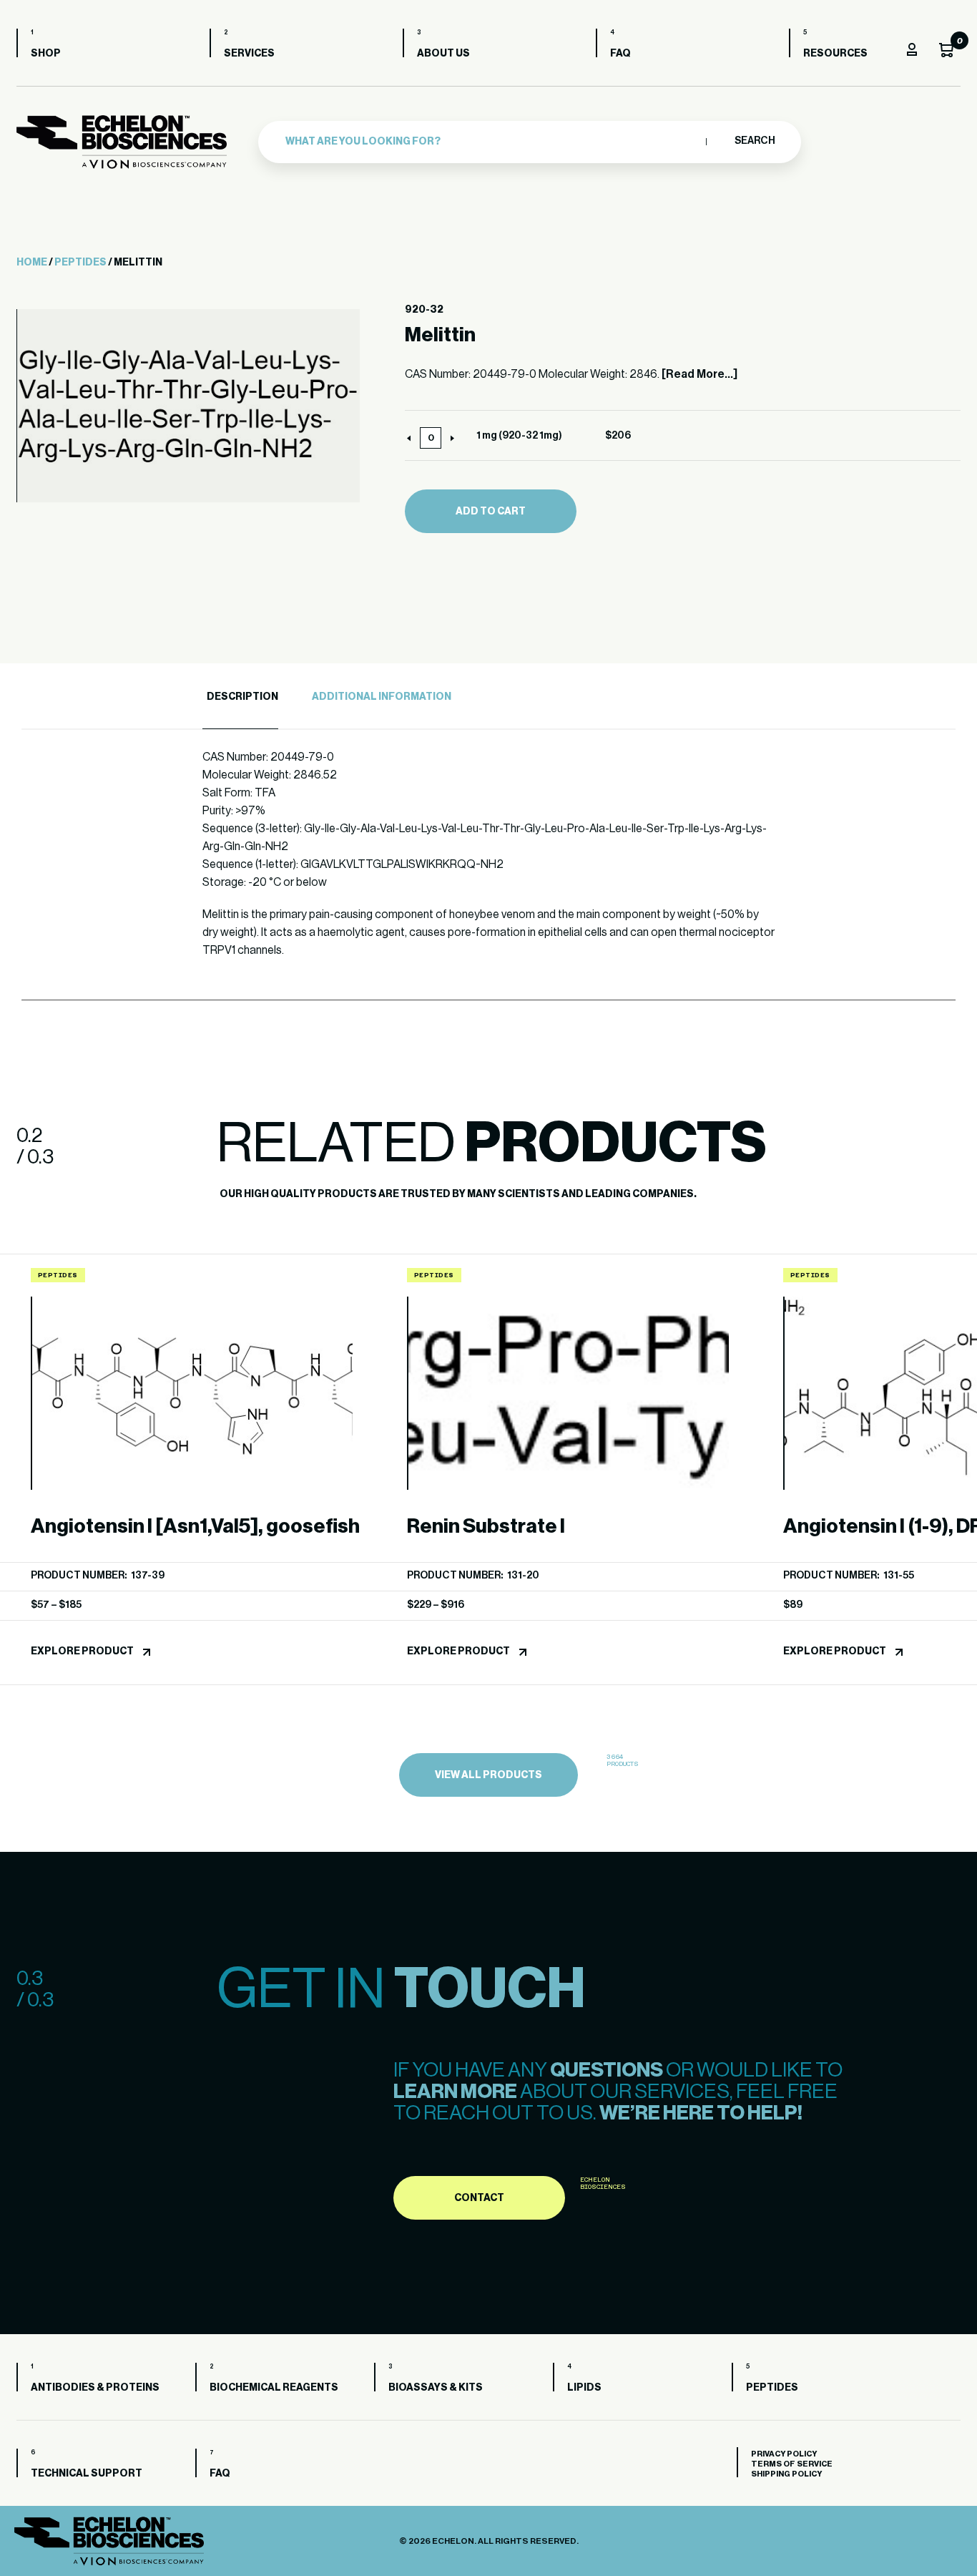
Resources (835, 54)
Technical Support (87, 2474)
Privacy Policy (784, 2454)
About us (443, 54)
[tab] (240, 697)
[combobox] (492, 142)
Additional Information (382, 697)
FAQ (620, 54)
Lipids (584, 2388)
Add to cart (491, 512)
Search (754, 141)
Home (32, 263)
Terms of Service (792, 2464)
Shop (46, 54)
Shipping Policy (786, 2474)
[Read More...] (699, 374)
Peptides (80, 263)
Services (249, 54)
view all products (488, 1775)
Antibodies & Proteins (95, 2388)
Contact (479, 2198)
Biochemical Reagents (274, 2388)
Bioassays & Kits (436, 2388)
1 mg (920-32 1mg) (519, 436)
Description (242, 697)
